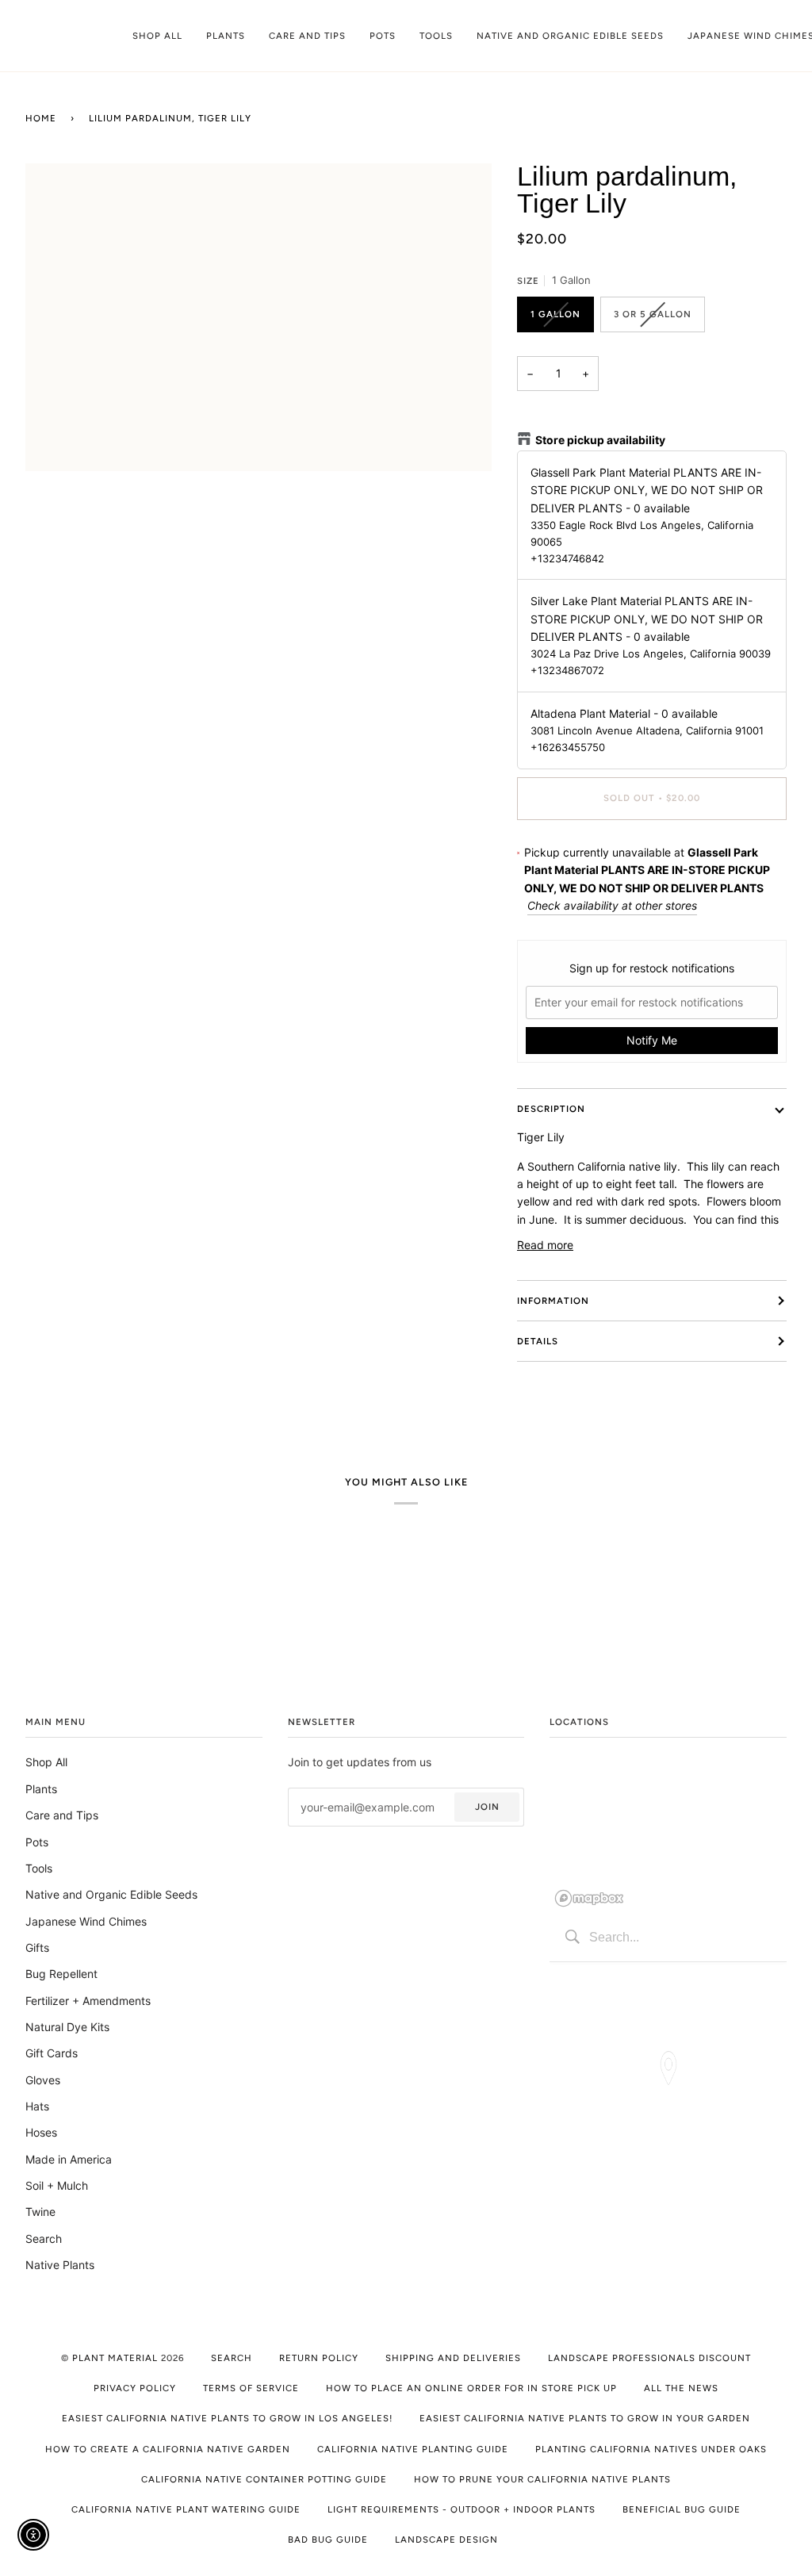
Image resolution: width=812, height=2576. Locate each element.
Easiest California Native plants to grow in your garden (585, 2418)
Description (551, 1109)
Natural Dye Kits (67, 2027)
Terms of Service (251, 2388)
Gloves (43, 2080)
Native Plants (60, 2265)
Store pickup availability (600, 440)
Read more (545, 1245)
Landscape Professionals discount (649, 2358)
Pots (37, 1842)
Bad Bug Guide (328, 2540)
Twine (40, 2212)
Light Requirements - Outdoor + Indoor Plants (462, 2509)
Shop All (46, 1762)
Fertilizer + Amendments (88, 2001)
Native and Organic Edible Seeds (111, 1894)
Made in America (69, 2159)
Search (44, 2239)
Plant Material (115, 2358)
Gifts (37, 1947)
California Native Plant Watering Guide (186, 2509)
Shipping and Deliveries (453, 2358)
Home (41, 118)
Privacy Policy (135, 2388)
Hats (37, 2106)
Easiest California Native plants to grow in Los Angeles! (227, 2418)
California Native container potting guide (264, 2479)
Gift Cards (52, 2053)
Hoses (41, 2132)
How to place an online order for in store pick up (471, 2388)
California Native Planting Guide (413, 2449)
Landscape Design (446, 2540)
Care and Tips (62, 1815)
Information (553, 1301)
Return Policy (319, 2358)
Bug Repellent (61, 1974)
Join (487, 1807)
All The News (681, 2388)
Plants (41, 1789)
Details (538, 1341)
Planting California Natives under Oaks (651, 2449)
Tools (39, 1868)
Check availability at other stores (612, 905)
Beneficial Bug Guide (682, 2509)
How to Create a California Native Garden (168, 2449)
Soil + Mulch (57, 2185)
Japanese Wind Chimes (86, 1921)
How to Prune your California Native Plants (542, 2479)
